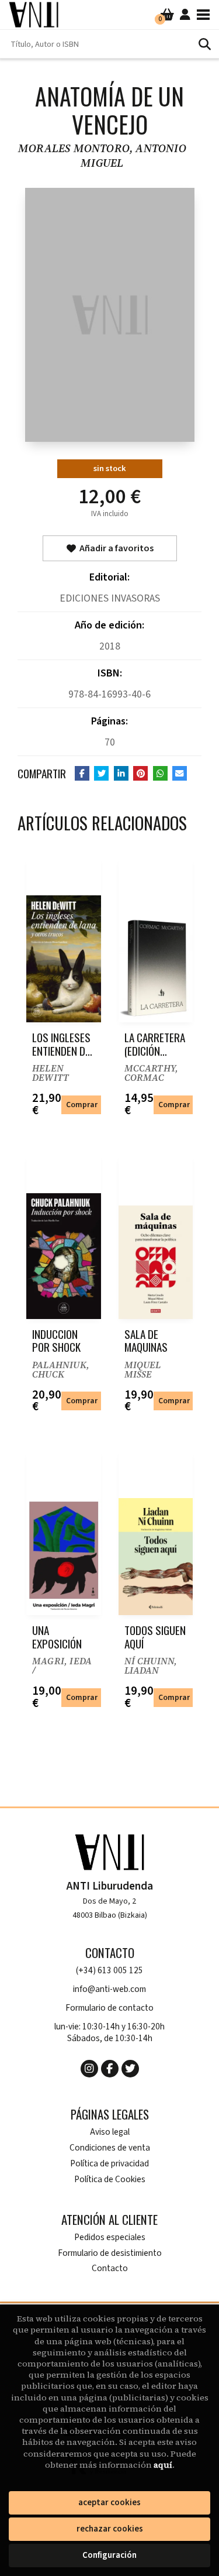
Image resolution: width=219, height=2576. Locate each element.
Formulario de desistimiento (110, 2253)
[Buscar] (204, 44)
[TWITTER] (130, 2069)
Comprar (82, 1105)
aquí (163, 2465)
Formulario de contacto (109, 2008)
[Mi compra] (167, 15)
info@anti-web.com (109, 1989)
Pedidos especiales (110, 2237)
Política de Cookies (110, 2180)
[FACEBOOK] (110, 2069)
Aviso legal (110, 2132)
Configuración (109, 2555)
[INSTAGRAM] (89, 2069)
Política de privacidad (109, 2164)
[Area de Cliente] (185, 15)
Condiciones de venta (110, 2148)
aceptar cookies (109, 2503)
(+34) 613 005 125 (109, 1971)
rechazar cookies (110, 2529)
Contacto (110, 2268)
